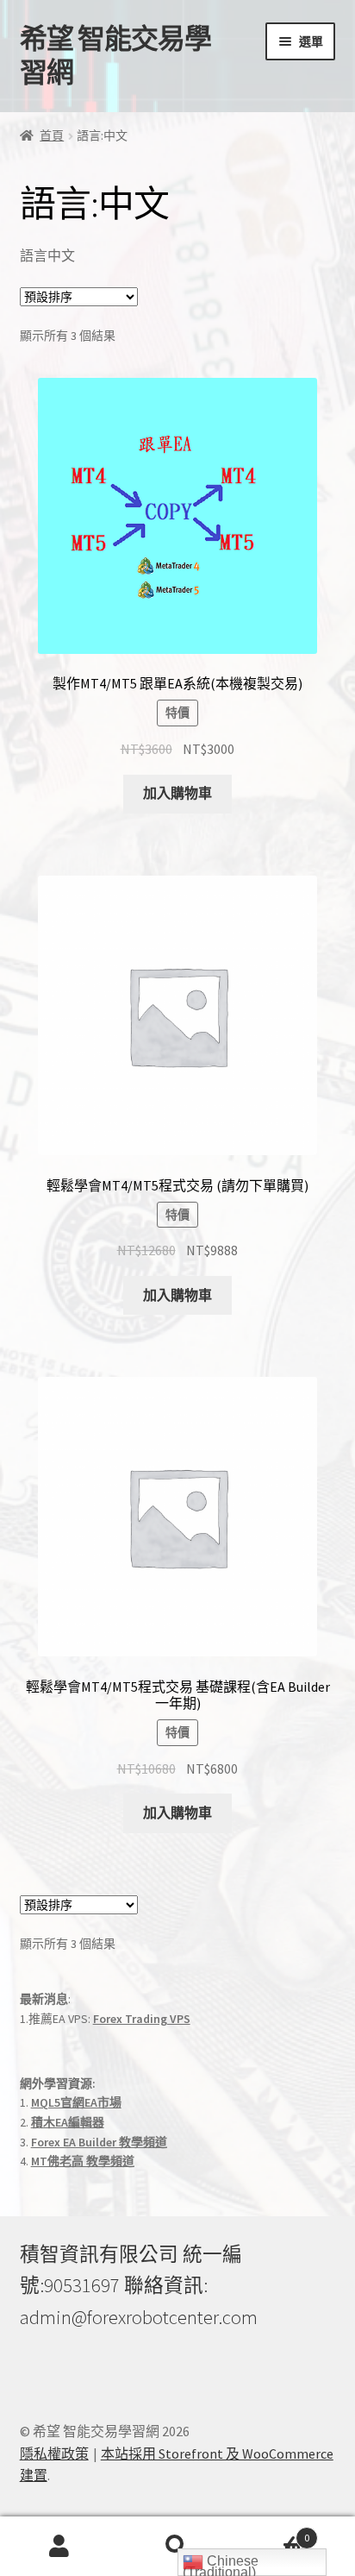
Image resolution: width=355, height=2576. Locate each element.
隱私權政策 (54, 2453)
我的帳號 (59, 2547)
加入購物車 (177, 793)
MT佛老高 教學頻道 (83, 2161)
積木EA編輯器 (68, 2122)
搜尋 (177, 2547)
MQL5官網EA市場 (76, 2102)
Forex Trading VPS (142, 2019)
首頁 (52, 135)
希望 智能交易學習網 (115, 56)
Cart (274, 2532)
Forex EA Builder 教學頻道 (99, 2142)
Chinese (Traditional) (221, 2565)
